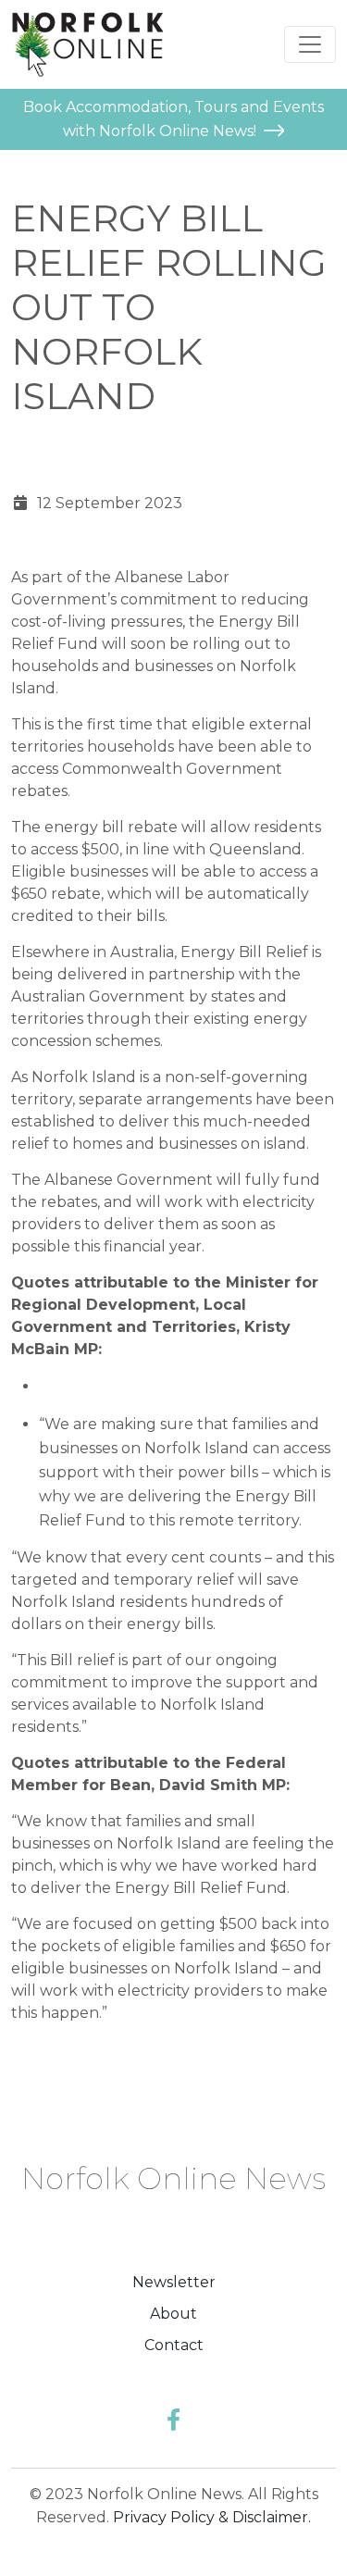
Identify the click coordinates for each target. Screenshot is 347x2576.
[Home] (87, 44)
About (173, 2314)
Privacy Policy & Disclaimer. (212, 2517)
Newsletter (174, 2282)
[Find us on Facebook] (173, 2420)
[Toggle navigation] (310, 44)
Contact (174, 2345)
